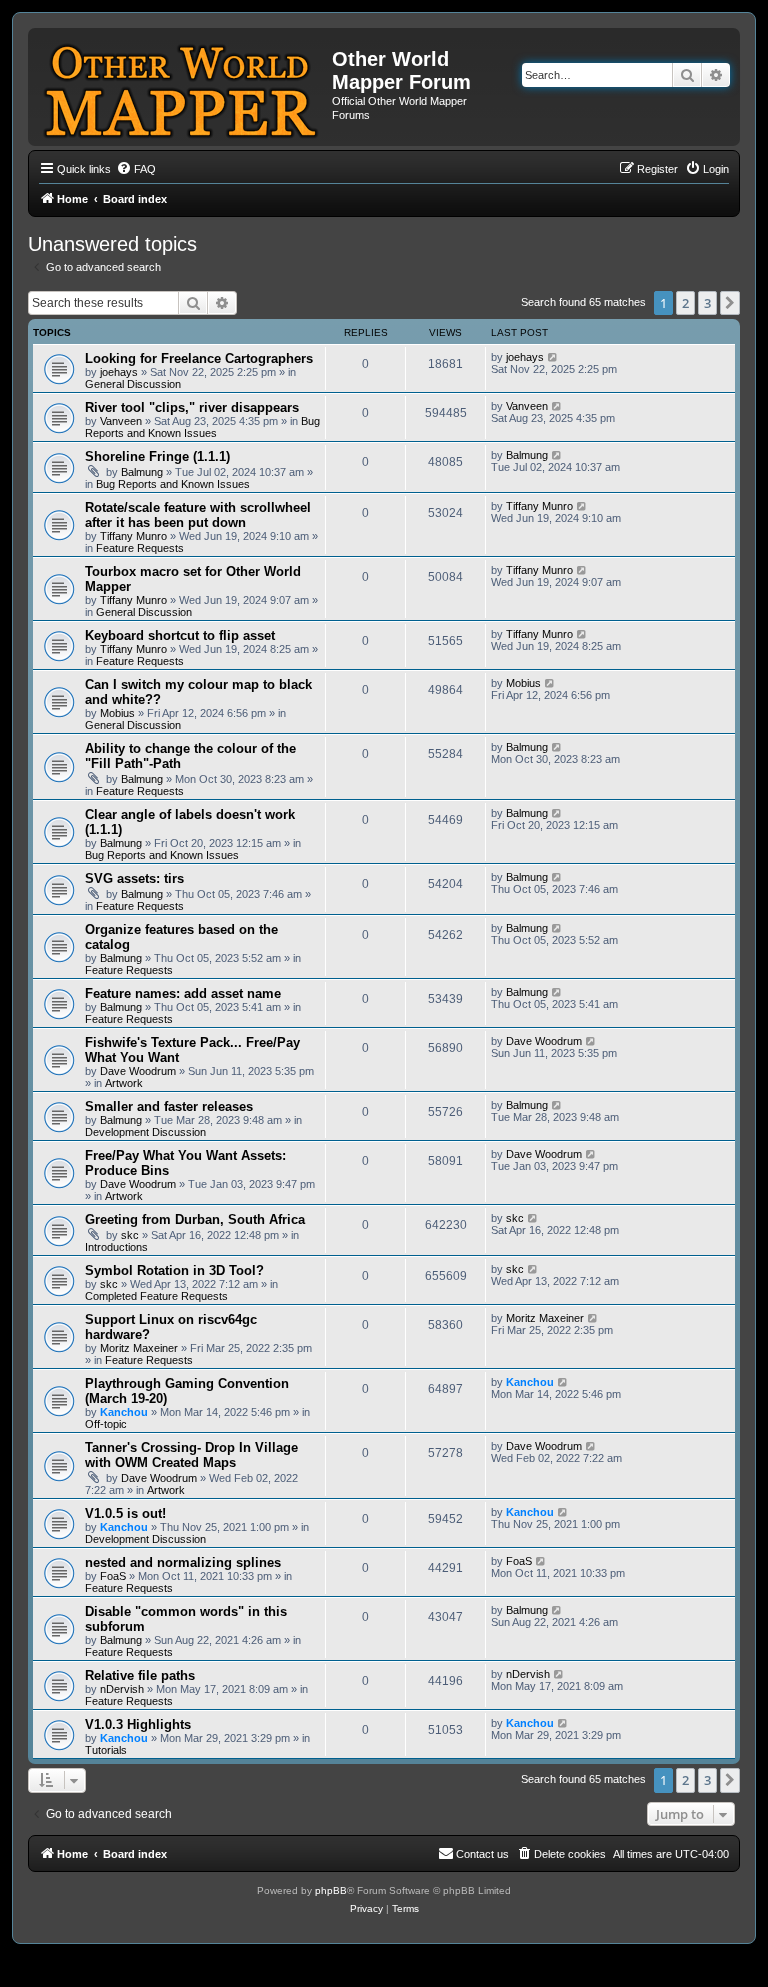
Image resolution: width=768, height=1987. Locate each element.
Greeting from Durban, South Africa (195, 1219)
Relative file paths (140, 1675)
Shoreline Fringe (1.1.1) (157, 456)
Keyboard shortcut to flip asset (180, 635)
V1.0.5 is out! (125, 1513)
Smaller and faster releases (169, 1106)
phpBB (331, 1890)
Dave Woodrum (138, 1071)
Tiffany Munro (133, 536)
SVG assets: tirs (134, 878)
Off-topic (106, 1424)
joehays (119, 372)
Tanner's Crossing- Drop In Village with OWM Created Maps (191, 1455)
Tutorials (106, 1750)
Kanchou (124, 1412)
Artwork (124, 1083)
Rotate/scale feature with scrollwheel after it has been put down (198, 515)
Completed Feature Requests (156, 1296)
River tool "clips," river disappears (192, 407)
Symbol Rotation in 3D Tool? (174, 1270)
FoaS (113, 1576)
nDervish (122, 1689)
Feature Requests (140, 548)
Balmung (142, 472)
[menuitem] (136, 169)
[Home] (182, 87)
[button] (730, 303)
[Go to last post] (553, 357)
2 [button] (685, 303)
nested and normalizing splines (183, 1562)
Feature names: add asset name (183, 993)
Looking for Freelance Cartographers (199, 358)
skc (130, 1235)
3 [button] (707, 303)
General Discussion (133, 384)
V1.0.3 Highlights (138, 1724)
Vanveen (121, 421)
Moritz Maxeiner (139, 1348)
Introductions (116, 1247)
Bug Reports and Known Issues (202, 427)
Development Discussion (145, 1132)
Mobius (117, 713)
